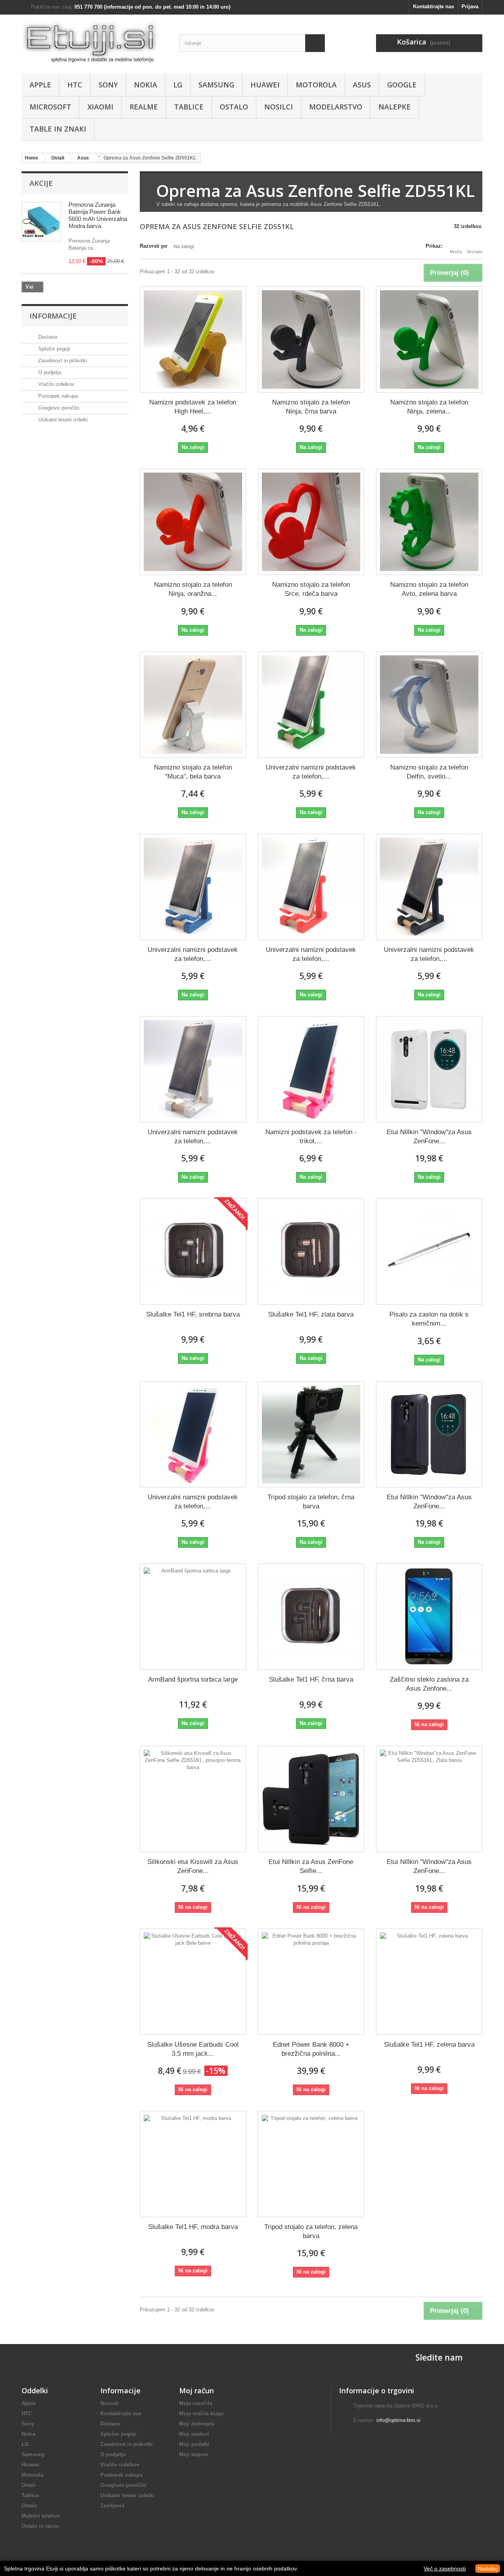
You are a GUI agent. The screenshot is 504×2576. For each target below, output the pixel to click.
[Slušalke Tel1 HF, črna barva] (311, 1617)
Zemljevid (112, 2506)
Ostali (29, 2485)
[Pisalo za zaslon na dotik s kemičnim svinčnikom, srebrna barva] (429, 1252)
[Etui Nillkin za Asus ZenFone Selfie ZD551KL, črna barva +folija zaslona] (311, 1799)
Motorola (316, 85)
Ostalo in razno (40, 2526)
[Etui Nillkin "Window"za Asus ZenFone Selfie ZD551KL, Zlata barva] (429, 1799)
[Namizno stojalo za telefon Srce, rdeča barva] (311, 522)
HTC (75, 85)
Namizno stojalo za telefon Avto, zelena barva (429, 589)
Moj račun (196, 2391)
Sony (108, 85)
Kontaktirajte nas (434, 6)
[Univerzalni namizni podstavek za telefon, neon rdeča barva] (311, 887)
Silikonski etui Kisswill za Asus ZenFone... (193, 1866)
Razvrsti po (154, 246)
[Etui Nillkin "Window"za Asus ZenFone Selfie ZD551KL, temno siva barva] (429, 1434)
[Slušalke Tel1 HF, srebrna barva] (193, 1252)
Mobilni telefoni (41, 2516)
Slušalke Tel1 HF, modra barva (193, 2227)
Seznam (474, 252)
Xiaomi (100, 107)
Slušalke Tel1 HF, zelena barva (429, 2045)
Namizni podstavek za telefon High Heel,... (193, 407)
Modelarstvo (336, 107)
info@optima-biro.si (398, 2420)
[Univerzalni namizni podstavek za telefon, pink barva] (193, 1434)
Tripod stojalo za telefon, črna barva (311, 1502)
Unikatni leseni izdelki (62, 420)
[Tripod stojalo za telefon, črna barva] (311, 1434)
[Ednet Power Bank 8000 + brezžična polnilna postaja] (311, 1982)
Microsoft (50, 107)
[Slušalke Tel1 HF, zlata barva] (311, 1252)
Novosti (110, 2403)
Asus (362, 85)
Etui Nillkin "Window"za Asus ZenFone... (429, 1137)
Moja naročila (196, 2403)
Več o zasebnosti (445, 2569)
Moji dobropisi (197, 2424)
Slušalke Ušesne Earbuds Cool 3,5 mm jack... (193, 2049)
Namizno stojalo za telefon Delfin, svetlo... (429, 772)
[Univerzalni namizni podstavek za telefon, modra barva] (193, 887)
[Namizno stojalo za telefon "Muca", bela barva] (193, 705)
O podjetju (49, 372)
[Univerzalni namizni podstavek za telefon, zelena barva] (311, 705)
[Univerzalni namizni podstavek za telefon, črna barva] (429, 887)
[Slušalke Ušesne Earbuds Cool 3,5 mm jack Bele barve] (193, 1982)
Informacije (53, 316)
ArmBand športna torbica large (193, 1679)
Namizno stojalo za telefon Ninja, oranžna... (193, 589)
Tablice (189, 107)
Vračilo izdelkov (56, 384)
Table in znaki (58, 129)
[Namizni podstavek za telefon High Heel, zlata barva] (193, 339)
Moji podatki (194, 2444)
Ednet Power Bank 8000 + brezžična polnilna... (311, 2049)
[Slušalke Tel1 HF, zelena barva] (429, 1982)
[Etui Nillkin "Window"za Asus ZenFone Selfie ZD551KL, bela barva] (429, 1069)
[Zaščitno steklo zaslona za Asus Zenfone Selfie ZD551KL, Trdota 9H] (429, 1617)
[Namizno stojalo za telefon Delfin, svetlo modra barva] (429, 705)
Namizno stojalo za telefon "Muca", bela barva (193, 772)
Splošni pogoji (53, 349)
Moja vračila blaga (201, 2414)
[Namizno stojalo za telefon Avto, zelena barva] (429, 522)
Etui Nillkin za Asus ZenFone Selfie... (311, 1866)
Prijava (470, 6)
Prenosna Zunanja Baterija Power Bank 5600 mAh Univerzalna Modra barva (98, 215)
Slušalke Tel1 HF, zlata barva (311, 1314)
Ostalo (234, 107)
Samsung (216, 85)
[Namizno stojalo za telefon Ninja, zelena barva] (429, 339)
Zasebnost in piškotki (62, 361)
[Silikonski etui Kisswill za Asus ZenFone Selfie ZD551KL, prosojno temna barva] (193, 1799)
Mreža (456, 252)
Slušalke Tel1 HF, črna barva (311, 1679)
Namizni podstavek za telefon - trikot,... (311, 1137)
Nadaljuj (488, 2569)
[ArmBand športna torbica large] (193, 1617)
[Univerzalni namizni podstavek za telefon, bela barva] (193, 1069)
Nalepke (395, 107)
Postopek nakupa (57, 396)
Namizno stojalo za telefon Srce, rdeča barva (311, 589)
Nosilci (279, 107)
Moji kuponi (194, 2455)
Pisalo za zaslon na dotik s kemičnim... (429, 1319)
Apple (40, 85)
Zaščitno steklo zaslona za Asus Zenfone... (429, 1684)
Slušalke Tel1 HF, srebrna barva (193, 1314)
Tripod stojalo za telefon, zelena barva (311, 2231)
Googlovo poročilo (58, 408)
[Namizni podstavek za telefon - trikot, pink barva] (311, 1069)
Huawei (265, 85)
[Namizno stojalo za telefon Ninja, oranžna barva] (193, 522)
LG (178, 85)
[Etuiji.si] (94, 42)
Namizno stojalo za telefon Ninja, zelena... (429, 407)
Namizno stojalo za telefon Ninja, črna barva (311, 407)
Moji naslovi (194, 2434)
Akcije (41, 183)
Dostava (47, 337)
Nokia (145, 85)
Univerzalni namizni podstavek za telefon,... (311, 772)
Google (402, 85)
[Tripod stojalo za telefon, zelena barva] (311, 2164)
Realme (144, 107)
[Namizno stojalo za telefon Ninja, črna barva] (311, 339)
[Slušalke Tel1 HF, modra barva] (193, 2164)
